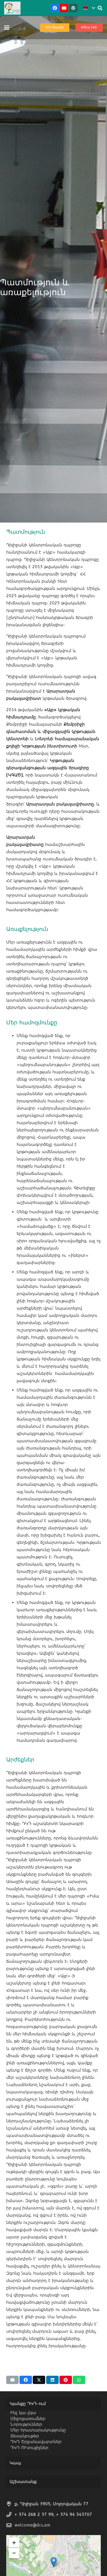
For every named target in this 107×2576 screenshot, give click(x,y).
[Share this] (26, 2380)
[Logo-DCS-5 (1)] (12, 8)
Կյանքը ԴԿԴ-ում (28, 2404)
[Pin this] (66, 2380)
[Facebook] (55, 8)
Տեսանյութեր (25, 2436)
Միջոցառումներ (28, 2419)
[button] (89, 8)
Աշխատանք (23, 2482)
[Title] (73, 8)
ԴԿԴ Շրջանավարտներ (36, 2442)
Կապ (15, 2463)
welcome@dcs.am (32, 2525)
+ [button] (14, 2542)
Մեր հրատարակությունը (38, 2430)
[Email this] (12, 2380)
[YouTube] (64, 8)
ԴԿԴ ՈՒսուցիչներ (29, 2448)
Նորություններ (26, 2424)
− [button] (14, 2553)
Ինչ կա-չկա (23, 2413)
